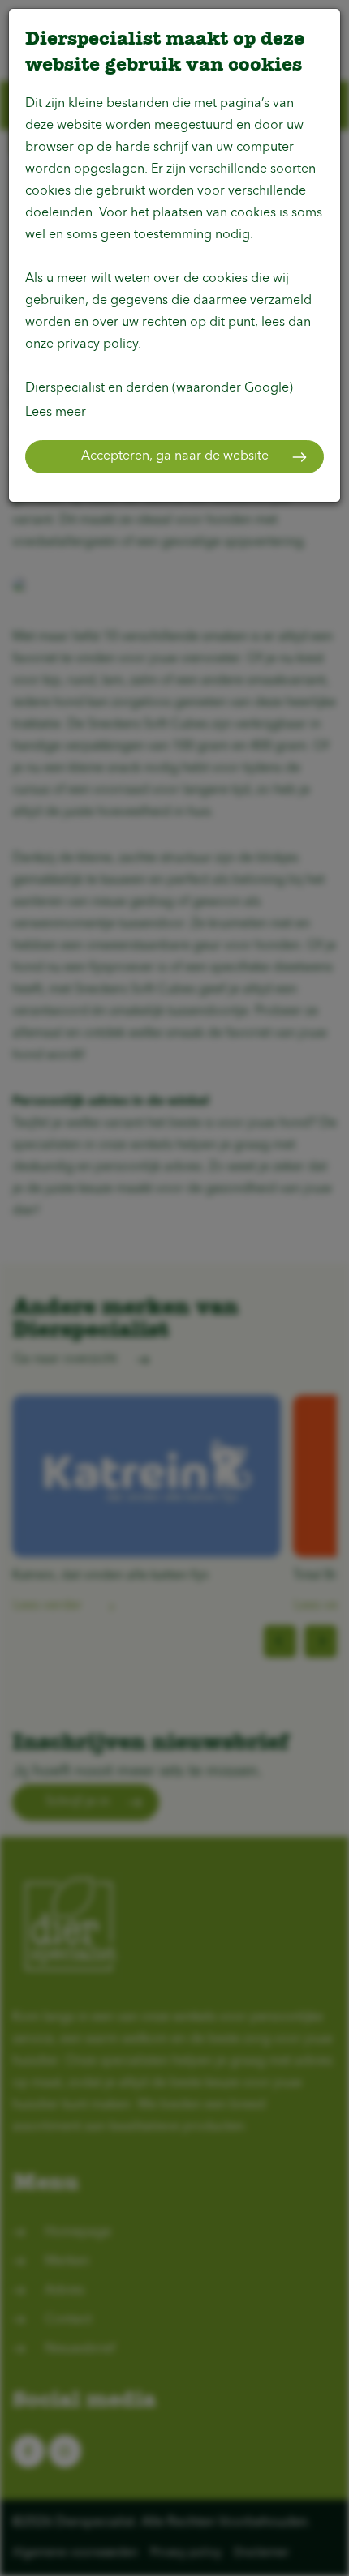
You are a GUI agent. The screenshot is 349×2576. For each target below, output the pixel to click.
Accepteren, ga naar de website (175, 456)
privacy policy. (99, 344)
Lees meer (56, 413)
